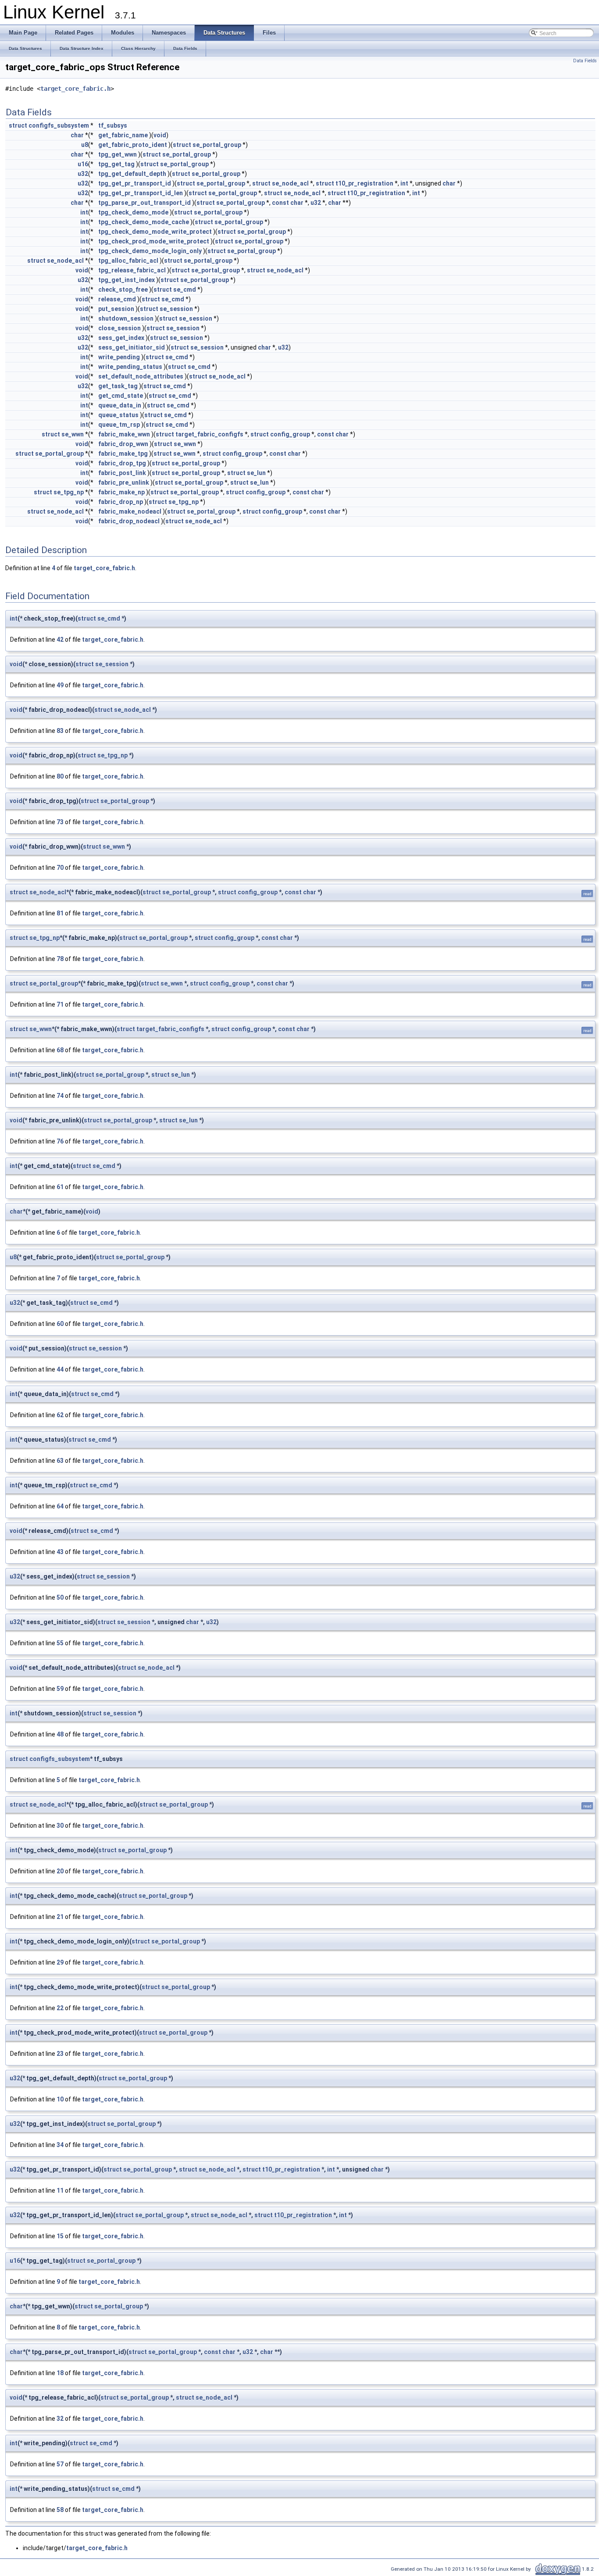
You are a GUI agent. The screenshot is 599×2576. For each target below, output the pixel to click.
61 (60, 1187)
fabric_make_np (121, 492)
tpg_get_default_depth (132, 174)
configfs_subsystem (59, 125)
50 (60, 1597)
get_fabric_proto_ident (133, 145)
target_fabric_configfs (209, 434)
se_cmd (185, 289)
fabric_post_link (122, 473)
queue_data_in (120, 405)
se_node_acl (290, 183)
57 (60, 2464)
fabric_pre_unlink (124, 482)
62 (60, 1415)
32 (60, 2419)
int (404, 183)
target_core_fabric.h (75, 89)
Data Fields (585, 61)
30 (60, 1826)
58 (60, 2510)
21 (60, 1917)
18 (60, 2373)
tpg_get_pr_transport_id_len (141, 193)
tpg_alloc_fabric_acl (128, 261)
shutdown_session (126, 318)
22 (60, 2008)
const (280, 203)
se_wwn (73, 434)
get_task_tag (118, 386)
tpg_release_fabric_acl (132, 270)
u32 (83, 174)
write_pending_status (130, 367)
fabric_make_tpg (123, 454)
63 (60, 1461)
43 (60, 1552)
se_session (176, 309)
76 (60, 1141)
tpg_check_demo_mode (133, 212)
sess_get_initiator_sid (132, 347)
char (77, 135)
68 (60, 1050)
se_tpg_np (69, 492)
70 (60, 868)
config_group (290, 434)
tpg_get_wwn (118, 154)
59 (60, 1689)
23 (60, 2054)
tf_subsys (113, 125)
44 (60, 1369)
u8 (85, 145)
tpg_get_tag (116, 164)
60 (60, 1324)
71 (60, 1004)
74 (60, 1096)
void (160, 135)
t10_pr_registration (364, 183)
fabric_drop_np (121, 502)
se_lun (256, 473)
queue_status (118, 415)
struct (18, 125)
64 (60, 1506)
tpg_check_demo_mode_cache (144, 222)
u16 (83, 164)
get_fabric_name (123, 135)
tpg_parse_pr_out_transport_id (144, 203)
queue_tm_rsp (119, 425)
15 (60, 2236)
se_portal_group (217, 145)
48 (60, 1734)
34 (60, 2145)
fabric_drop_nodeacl (129, 521)
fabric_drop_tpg (122, 463)
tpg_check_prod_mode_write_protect (154, 241)
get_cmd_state (121, 396)
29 (60, 1962)
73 (60, 822)
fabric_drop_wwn (123, 444)
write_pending (119, 357)
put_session (116, 309)
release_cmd (117, 299)
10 (60, 2099)
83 (60, 731)
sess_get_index (121, 338)
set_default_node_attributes (141, 376)
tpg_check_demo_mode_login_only (150, 251)
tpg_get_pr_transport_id (135, 183)
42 (60, 640)
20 (60, 1871)
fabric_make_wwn (124, 434)
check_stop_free (123, 289)
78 (60, 959)
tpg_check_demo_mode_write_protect (155, 232)
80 (60, 776)
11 (60, 2190)
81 (60, 913)
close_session (119, 328)
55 (60, 1643)
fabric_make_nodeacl (130, 511)
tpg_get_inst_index (127, 280)
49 (60, 685)
